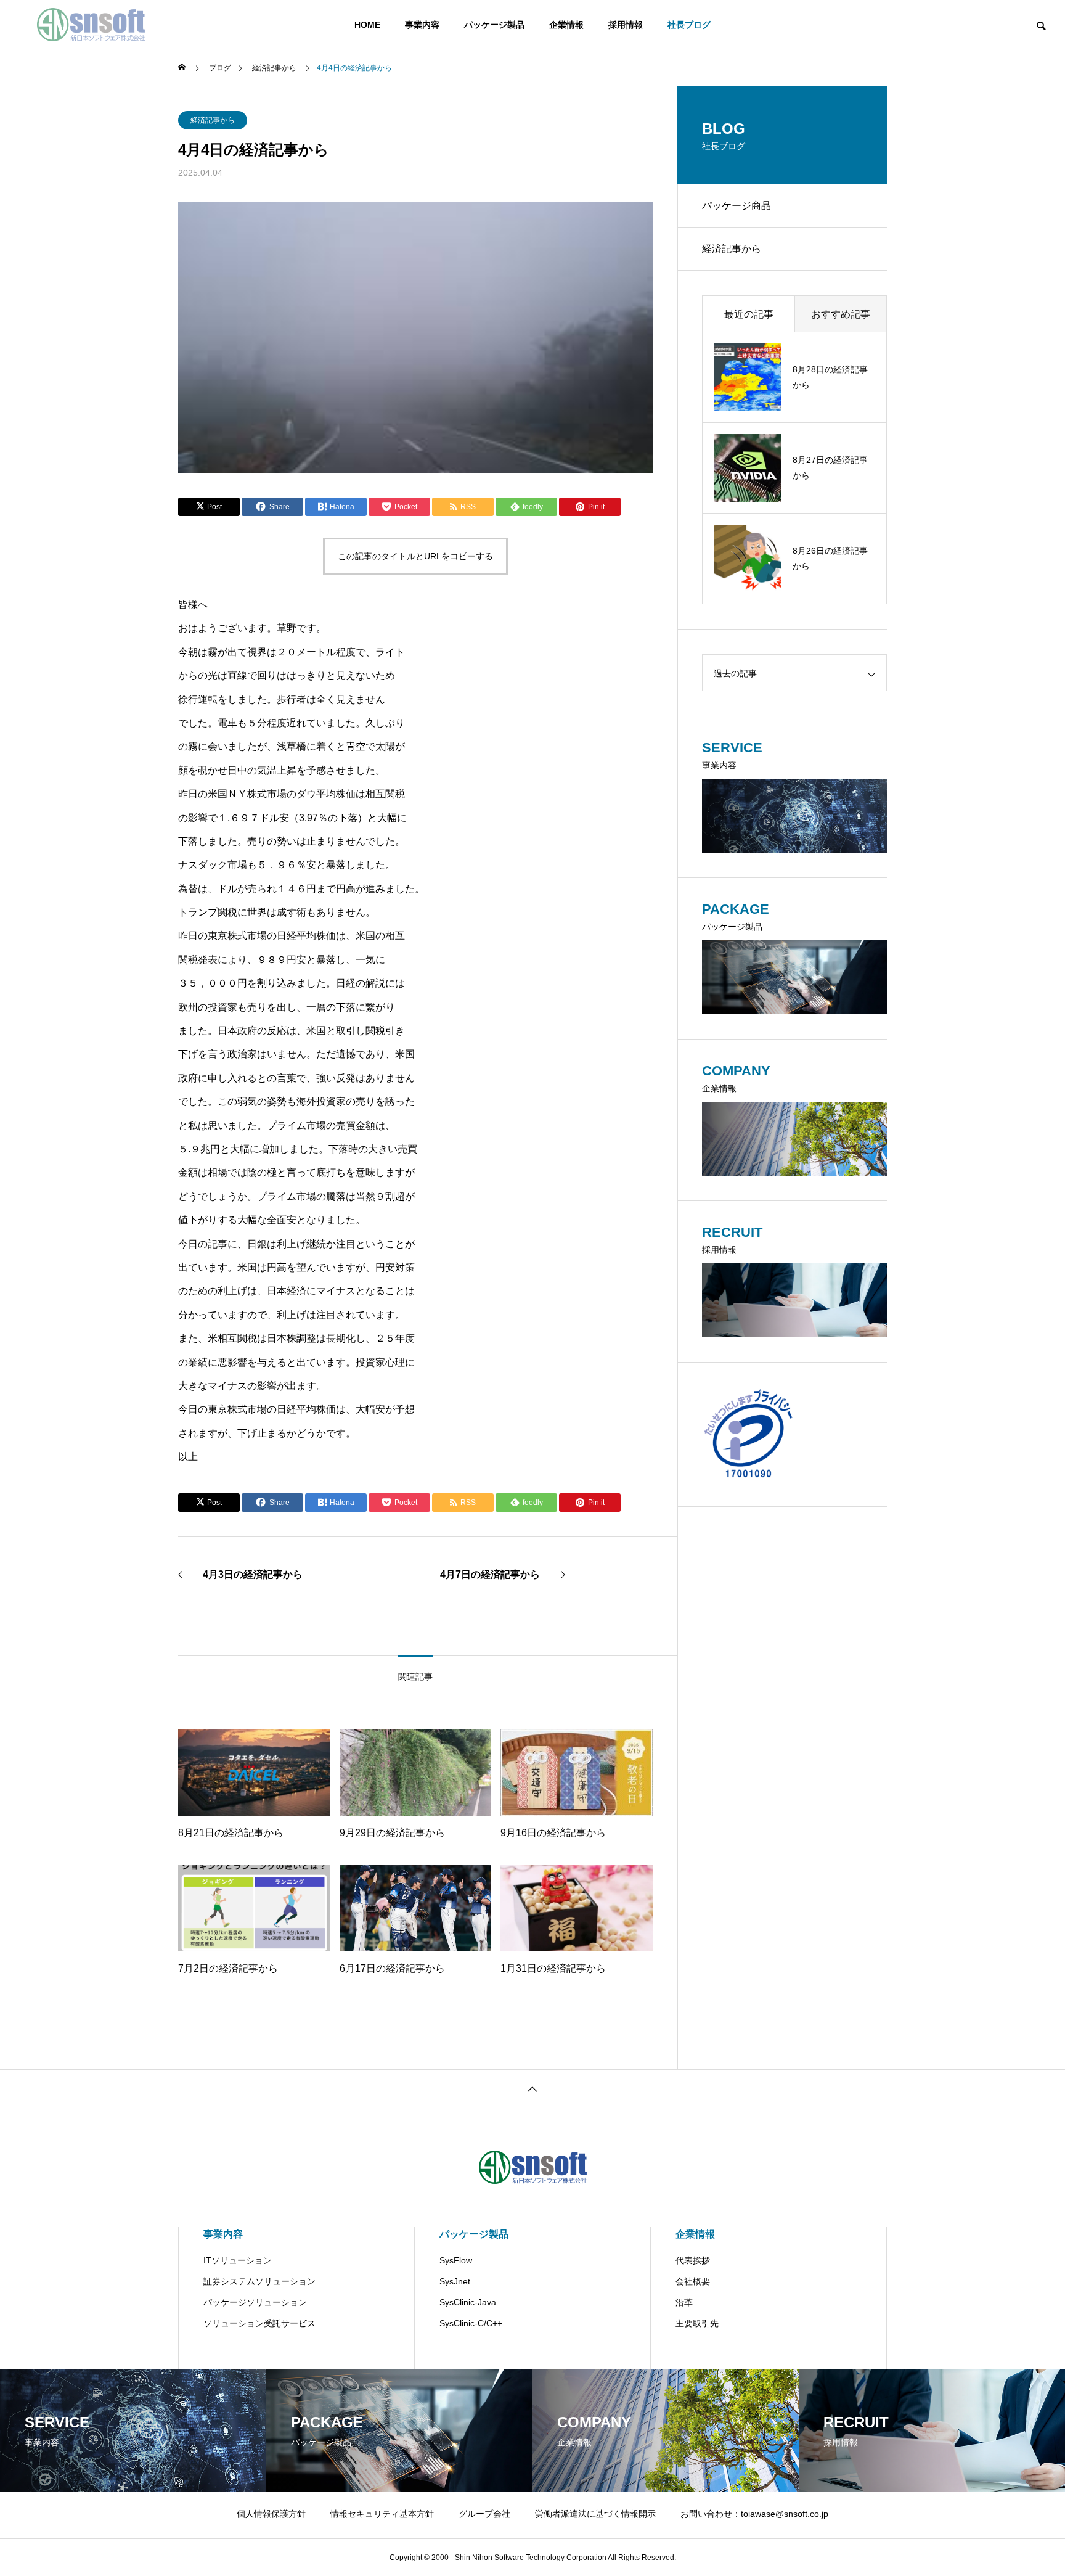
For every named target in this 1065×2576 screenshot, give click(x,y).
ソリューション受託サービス (259, 2323)
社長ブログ (689, 25)
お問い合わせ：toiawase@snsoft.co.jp (754, 2514)
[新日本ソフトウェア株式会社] (91, 25)
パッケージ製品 (494, 25)
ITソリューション (238, 2260)
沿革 (684, 2302)
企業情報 (566, 25)
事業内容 (422, 25)
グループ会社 (484, 2514)
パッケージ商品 (737, 206)
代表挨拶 (693, 2260)
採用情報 (626, 25)
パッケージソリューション (255, 2302)
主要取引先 (697, 2323)
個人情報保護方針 (271, 2514)
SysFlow (456, 2260)
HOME (367, 25)
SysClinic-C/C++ (471, 2323)
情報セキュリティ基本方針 (382, 2514)
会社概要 (693, 2281)
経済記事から (213, 120)
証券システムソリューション (259, 2281)
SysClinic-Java (468, 2302)
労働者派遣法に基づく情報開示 (595, 2514)
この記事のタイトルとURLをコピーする (415, 556)
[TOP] (532, 2088)
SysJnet (455, 2281)
